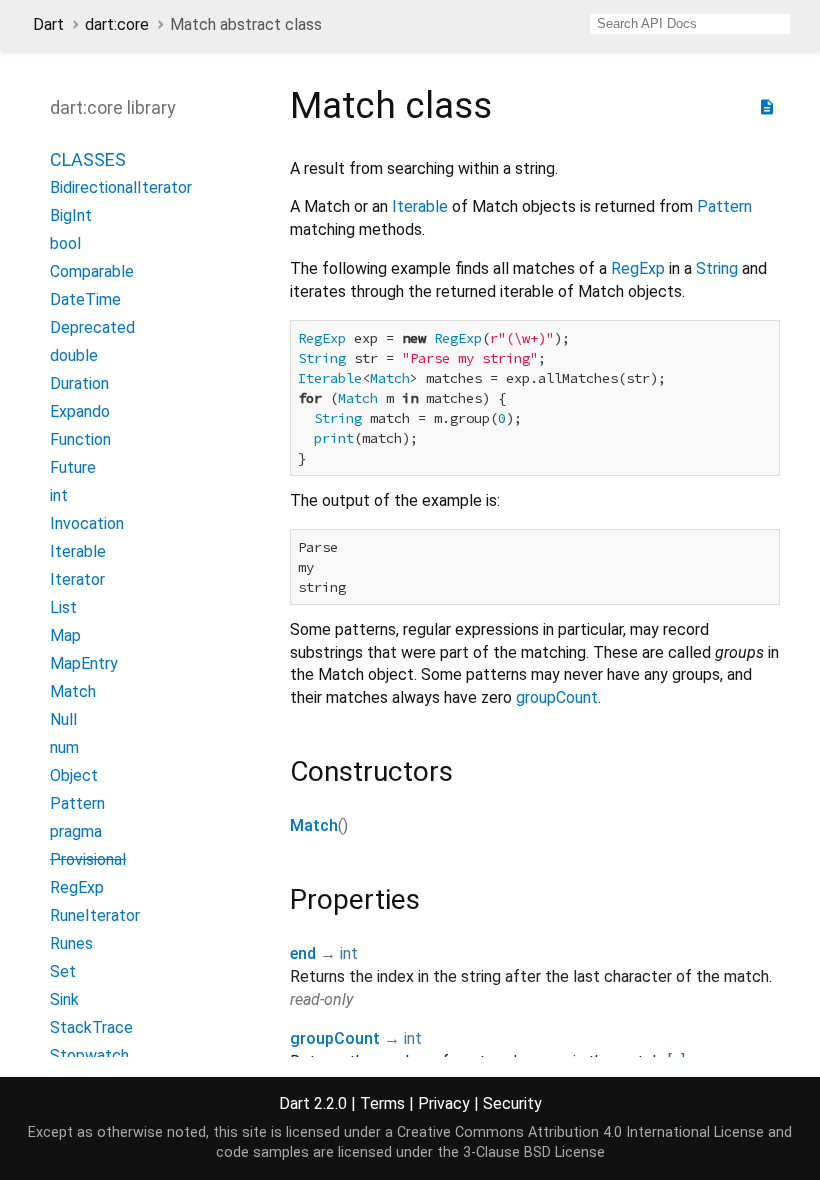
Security (512, 1103)
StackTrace (91, 1027)
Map (65, 635)
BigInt (71, 215)
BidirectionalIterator (121, 187)
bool (65, 243)
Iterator (77, 579)
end (303, 953)
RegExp (77, 887)
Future (73, 467)
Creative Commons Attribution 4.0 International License (580, 1132)
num (64, 747)
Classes (88, 159)
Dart (48, 24)
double (74, 355)
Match (73, 691)
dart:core (117, 24)
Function (80, 439)
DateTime (85, 299)
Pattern (77, 803)
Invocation (87, 523)
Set (63, 971)
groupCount (557, 697)
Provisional (88, 859)
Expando (80, 411)
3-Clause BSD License (534, 1152)
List (63, 607)
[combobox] (690, 24)
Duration (79, 383)
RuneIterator (95, 915)
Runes (71, 943)
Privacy (444, 1103)
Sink (64, 999)
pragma (76, 831)
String (717, 268)
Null (63, 719)
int (59, 495)
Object (74, 775)
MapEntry (84, 663)
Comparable (92, 271)
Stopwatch (89, 1055)
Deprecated (92, 327)
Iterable (78, 551)
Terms (382, 1103)
